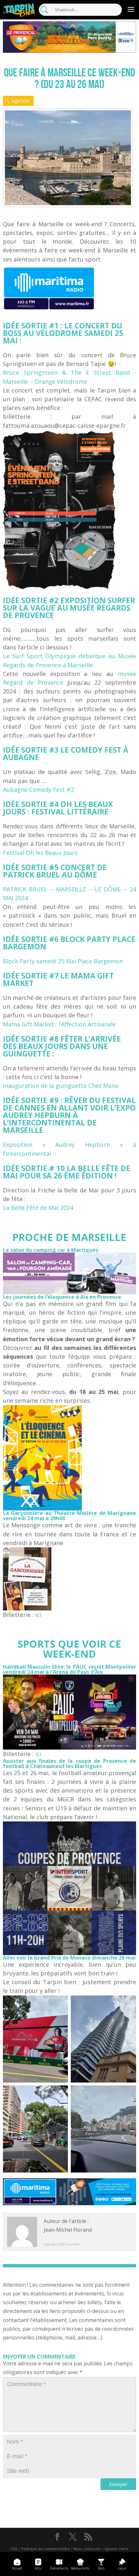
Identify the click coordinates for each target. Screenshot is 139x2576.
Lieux (122, 2568)
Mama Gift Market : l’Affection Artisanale (59, 1024)
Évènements (59, 2568)
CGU (14, 2549)
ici (38, 1615)
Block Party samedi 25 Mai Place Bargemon (63, 961)
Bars (101, 2568)
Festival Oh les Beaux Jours (40, 853)
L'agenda (18, 101)
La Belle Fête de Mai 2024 (38, 1208)
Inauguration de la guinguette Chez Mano (61, 1086)
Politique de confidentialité (46, 2549)
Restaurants (80, 2568)
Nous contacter (87, 2549)
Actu (38, 2568)
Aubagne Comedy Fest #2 (38, 790)
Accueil (17, 2568)
